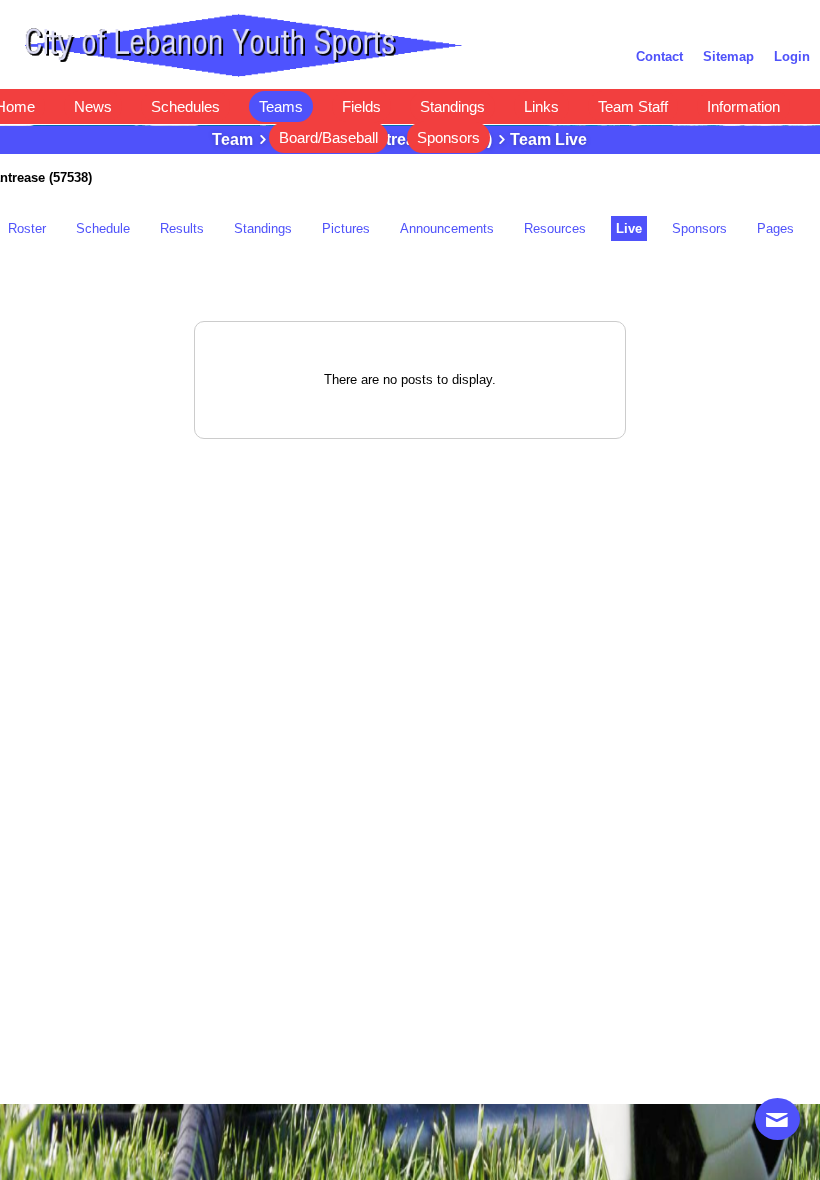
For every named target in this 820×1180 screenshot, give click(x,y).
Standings (263, 228)
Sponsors (699, 228)
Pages (775, 228)
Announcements (447, 228)
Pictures (346, 228)
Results (182, 228)
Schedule (103, 228)
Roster (27, 228)
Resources (555, 228)
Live (629, 228)
